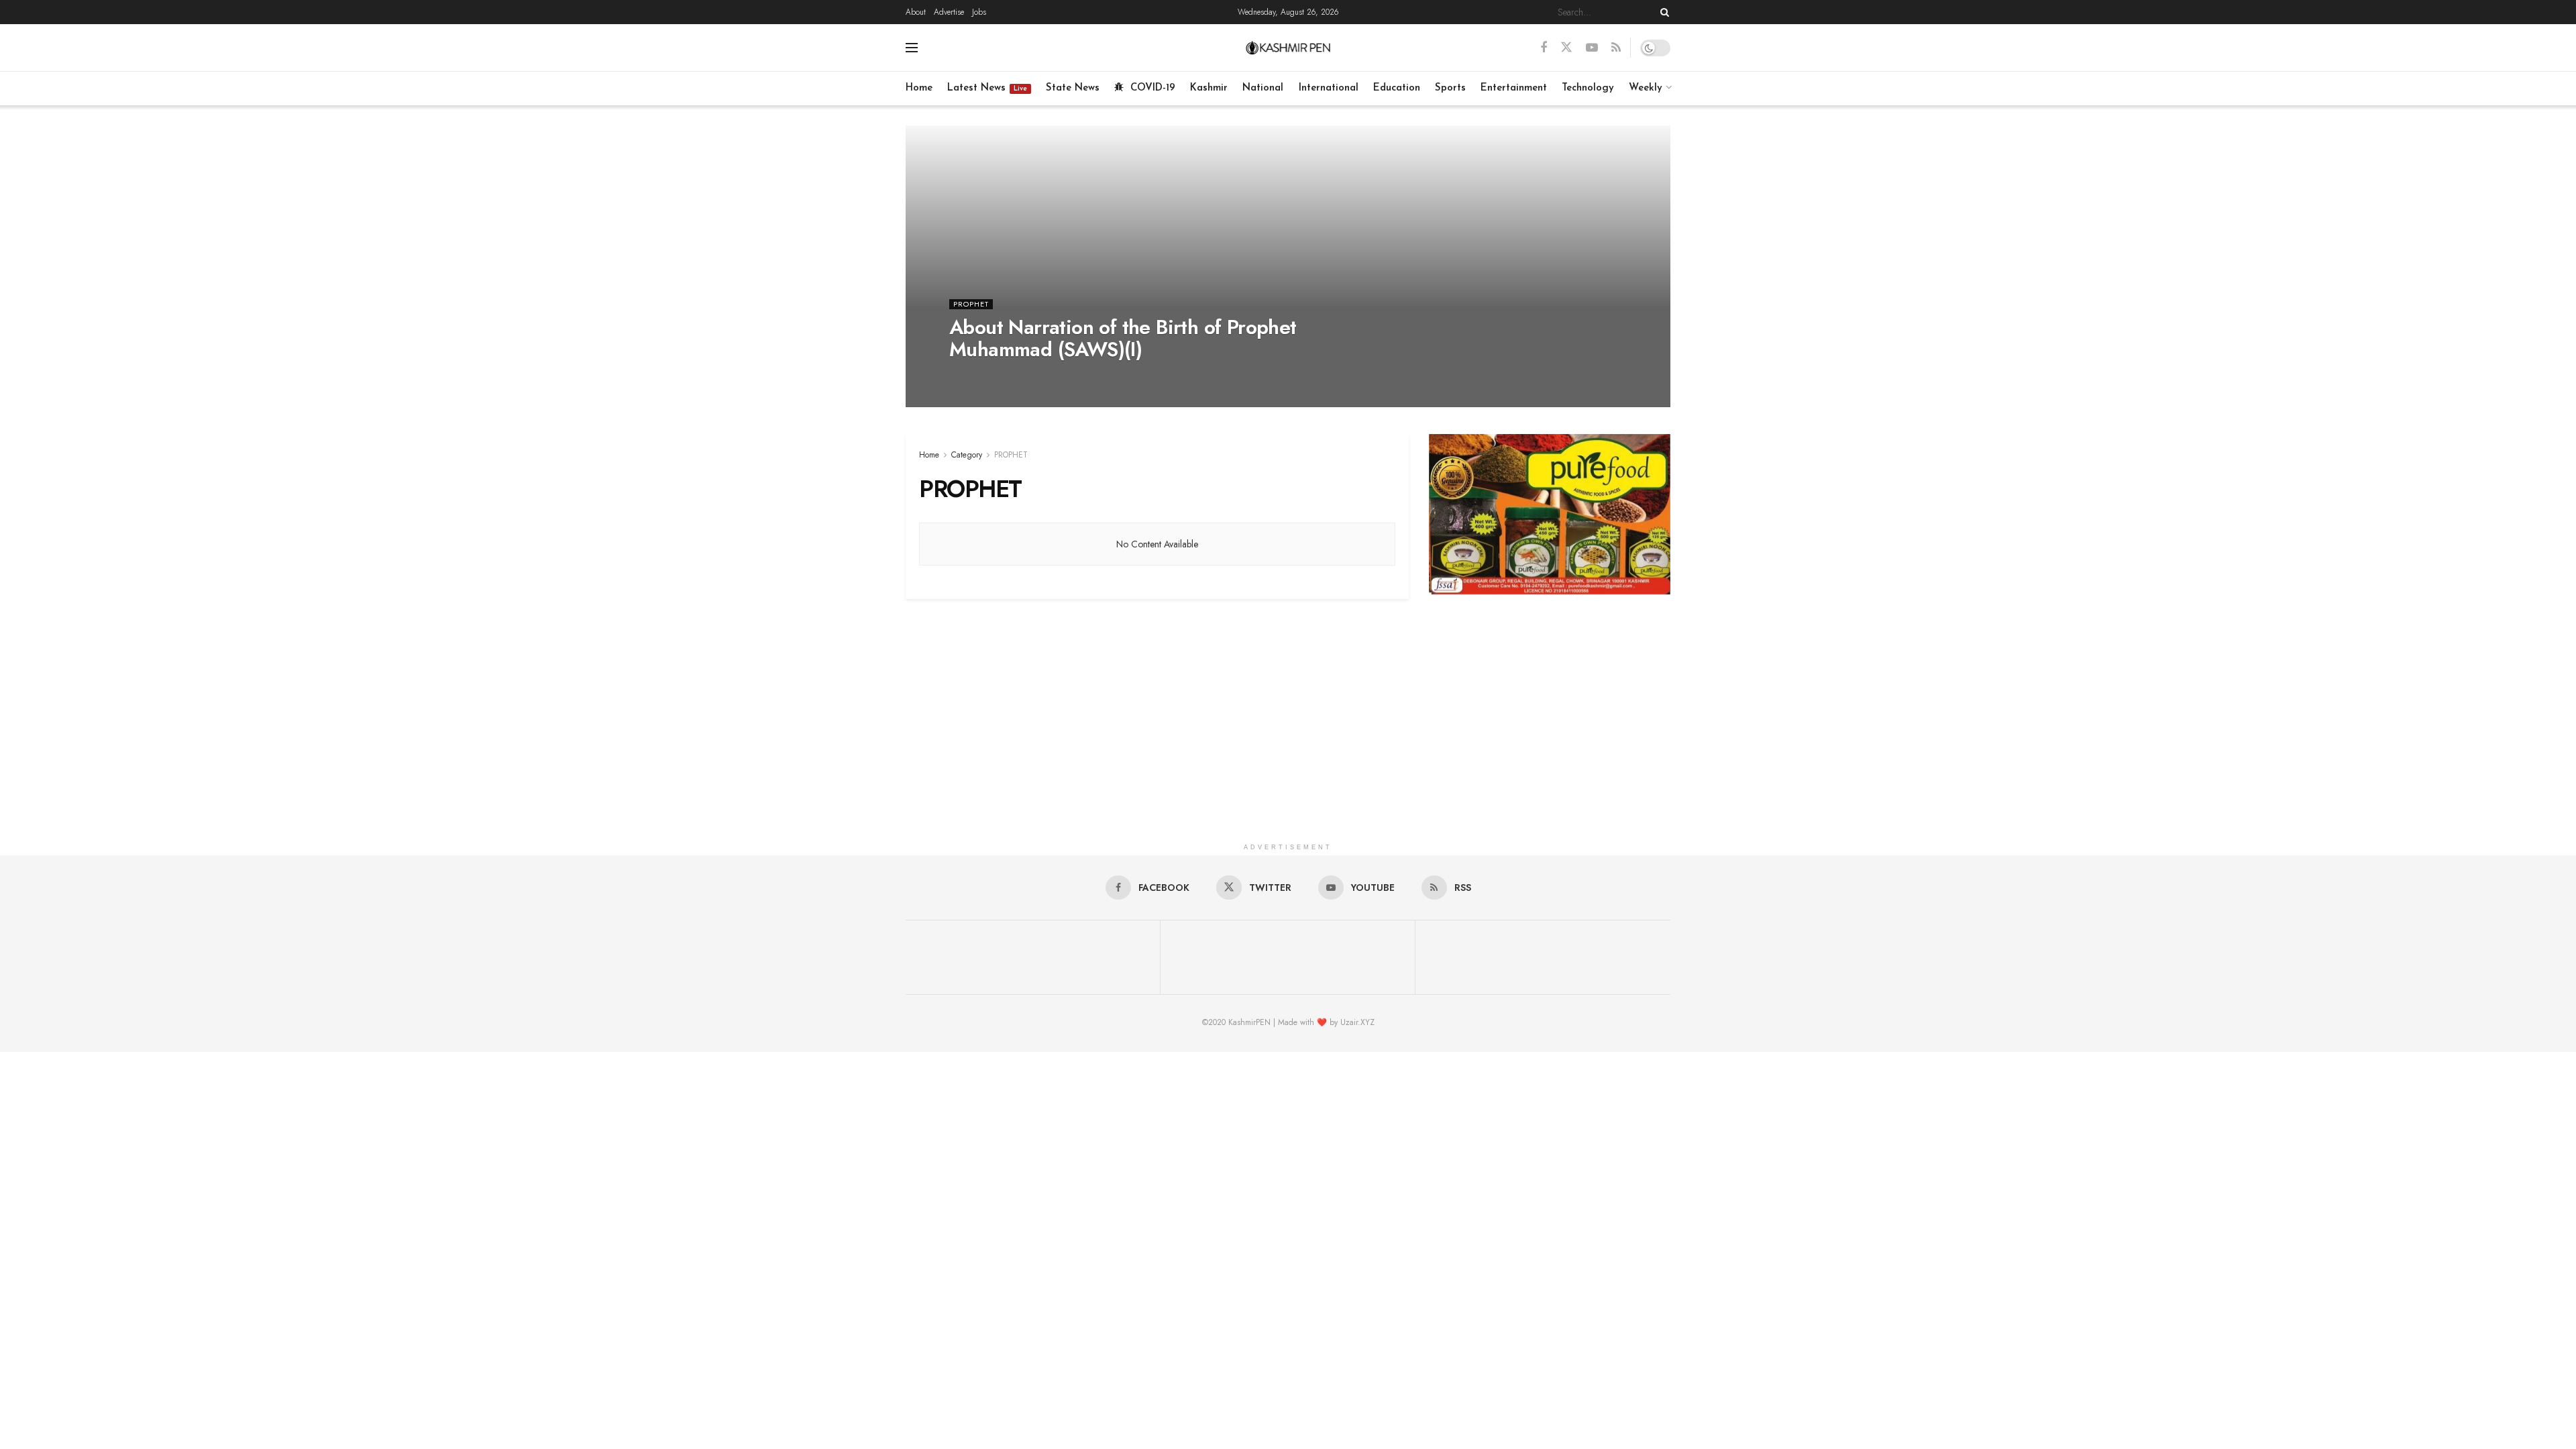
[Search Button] (1662, 12)
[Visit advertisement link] (1550, 514)
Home (919, 88)
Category (967, 455)
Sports (1450, 88)
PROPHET (971, 304)
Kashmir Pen (981, 376)
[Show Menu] (912, 48)
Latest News (987, 88)
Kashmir (1209, 88)
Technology (1588, 88)
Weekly (1646, 88)
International (1329, 88)
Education (1397, 88)
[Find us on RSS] (1616, 48)
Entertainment (1514, 88)
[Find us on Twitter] (1566, 48)
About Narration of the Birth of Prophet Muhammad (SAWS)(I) (1123, 338)
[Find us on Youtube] (1592, 48)
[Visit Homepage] (1288, 48)
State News (1073, 88)
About (916, 12)
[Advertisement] (1288, 743)
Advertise (949, 12)
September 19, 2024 (1058, 376)
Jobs (979, 12)
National (1263, 88)
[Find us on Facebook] (1544, 48)
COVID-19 (1153, 88)
